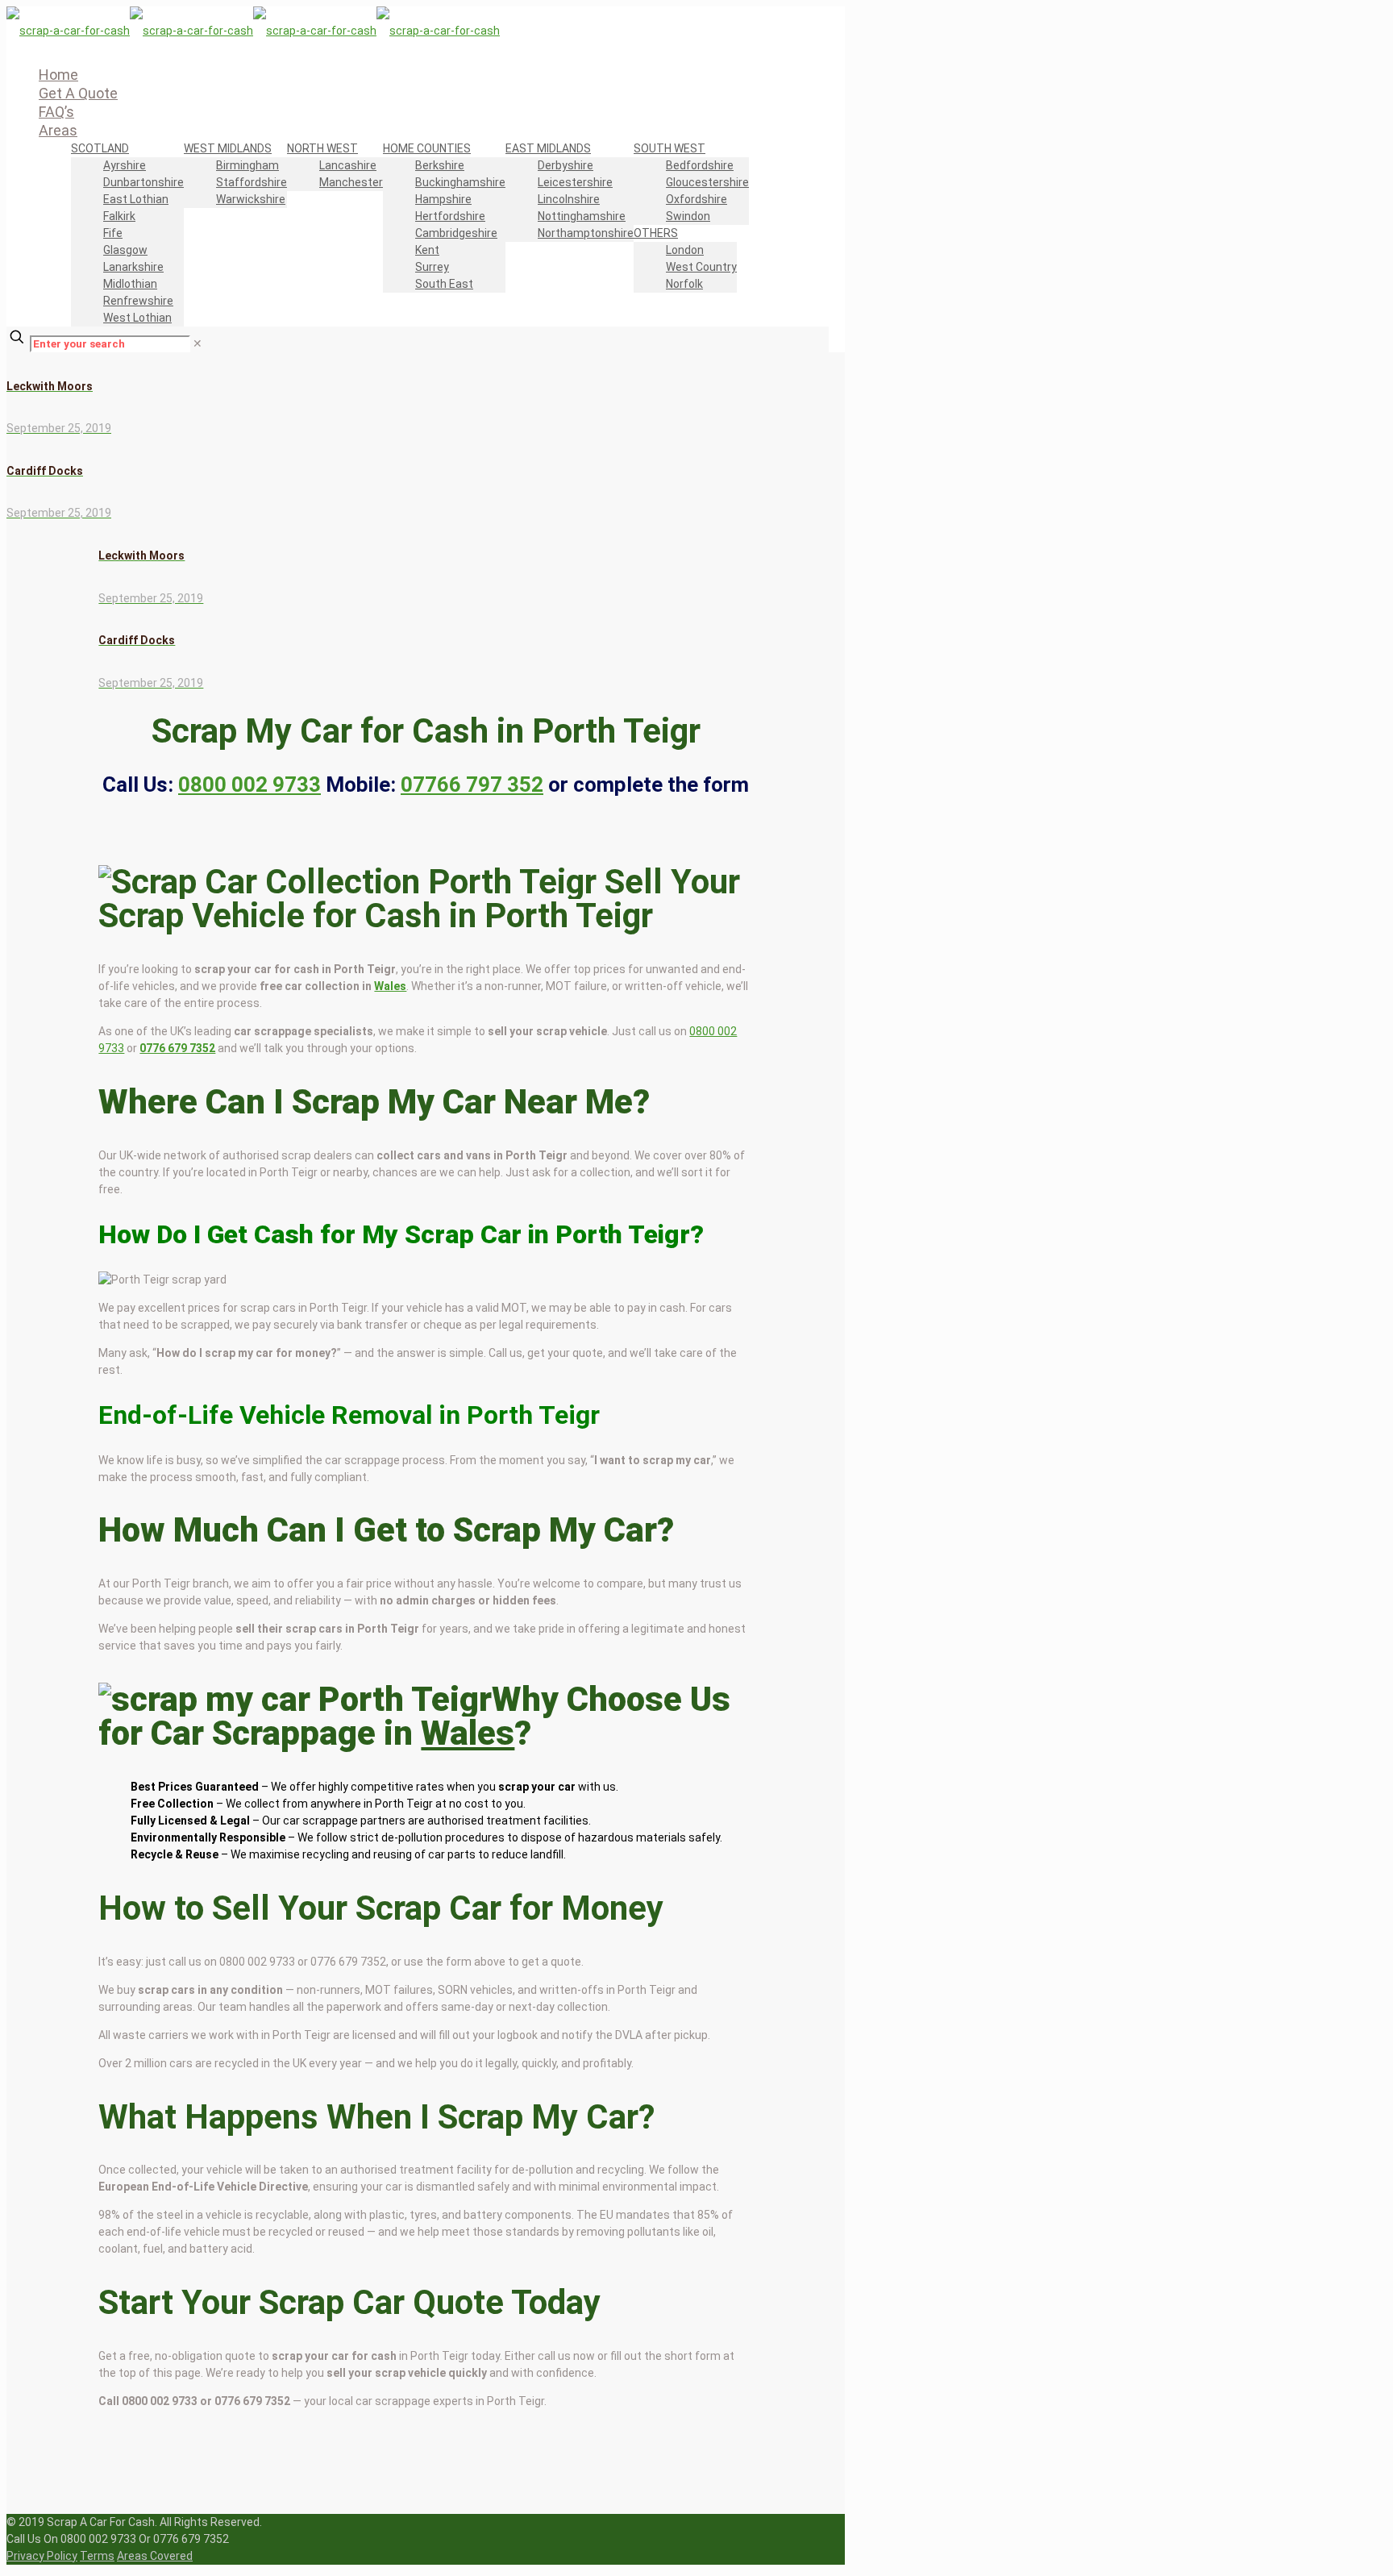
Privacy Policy (42, 2556)
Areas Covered (155, 2556)
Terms (97, 2556)
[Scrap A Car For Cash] (253, 31)
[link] (198, 343)
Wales (390, 986)
